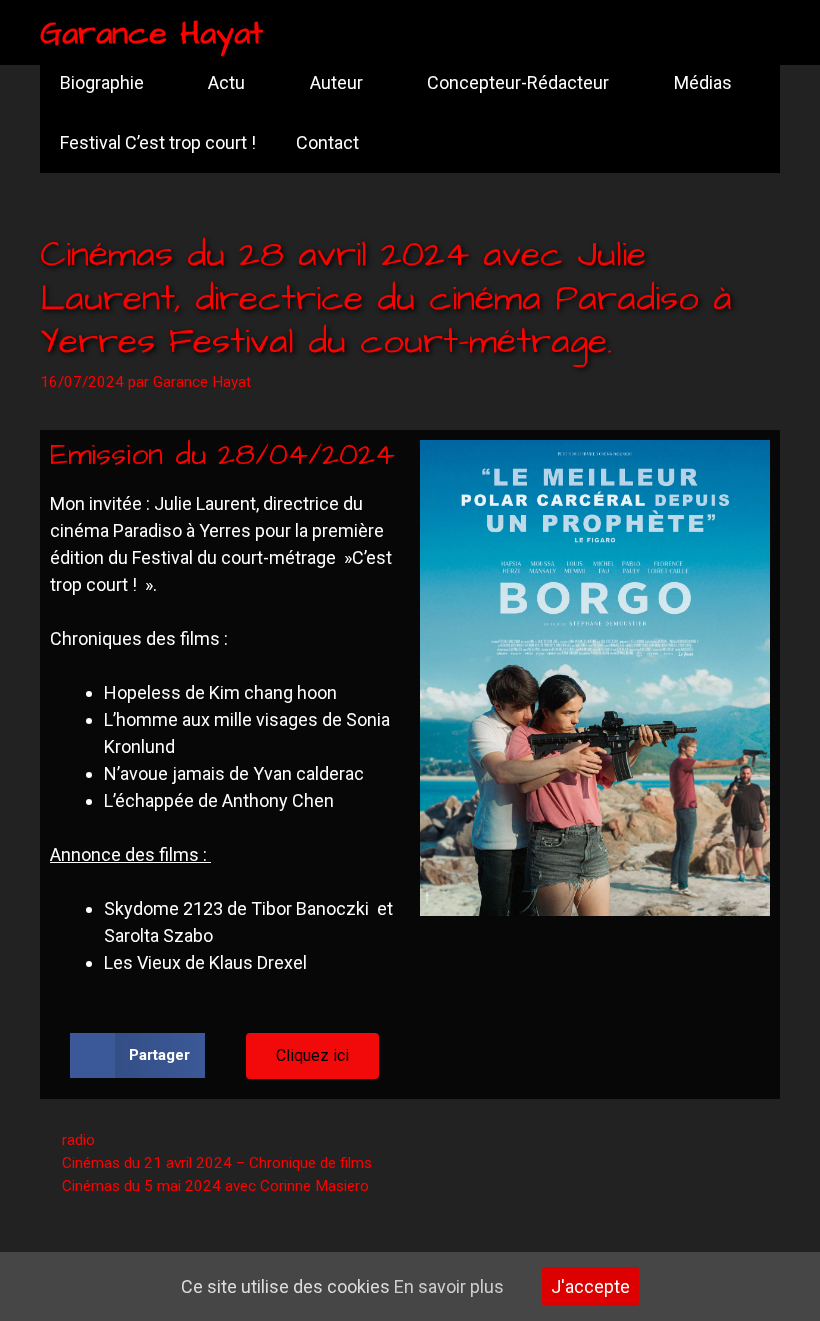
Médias (703, 82)
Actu (226, 82)
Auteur (336, 82)
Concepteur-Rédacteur (518, 82)
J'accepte (590, 1286)
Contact (327, 142)
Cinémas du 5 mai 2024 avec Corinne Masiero (215, 1186)
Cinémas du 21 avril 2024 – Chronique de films (217, 1163)
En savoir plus (449, 1286)
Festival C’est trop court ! (158, 142)
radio (78, 1140)
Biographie (102, 82)
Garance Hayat (151, 33)
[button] (137, 1055)
